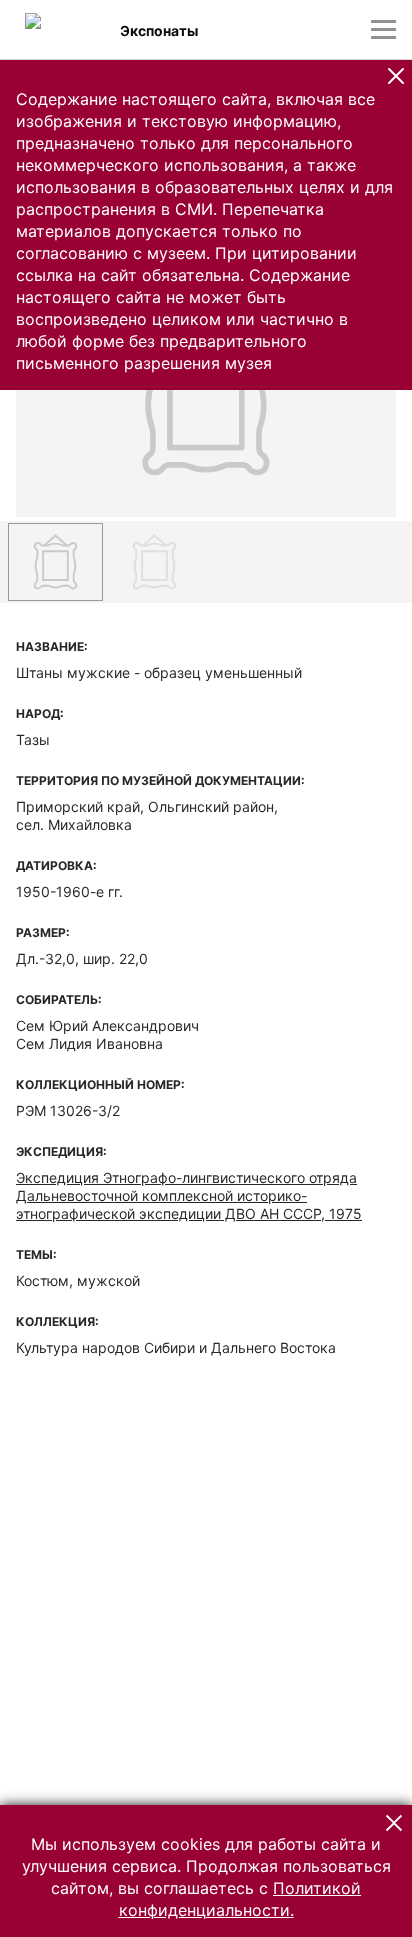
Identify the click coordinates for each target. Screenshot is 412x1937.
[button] (396, 76)
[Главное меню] (383, 29)
